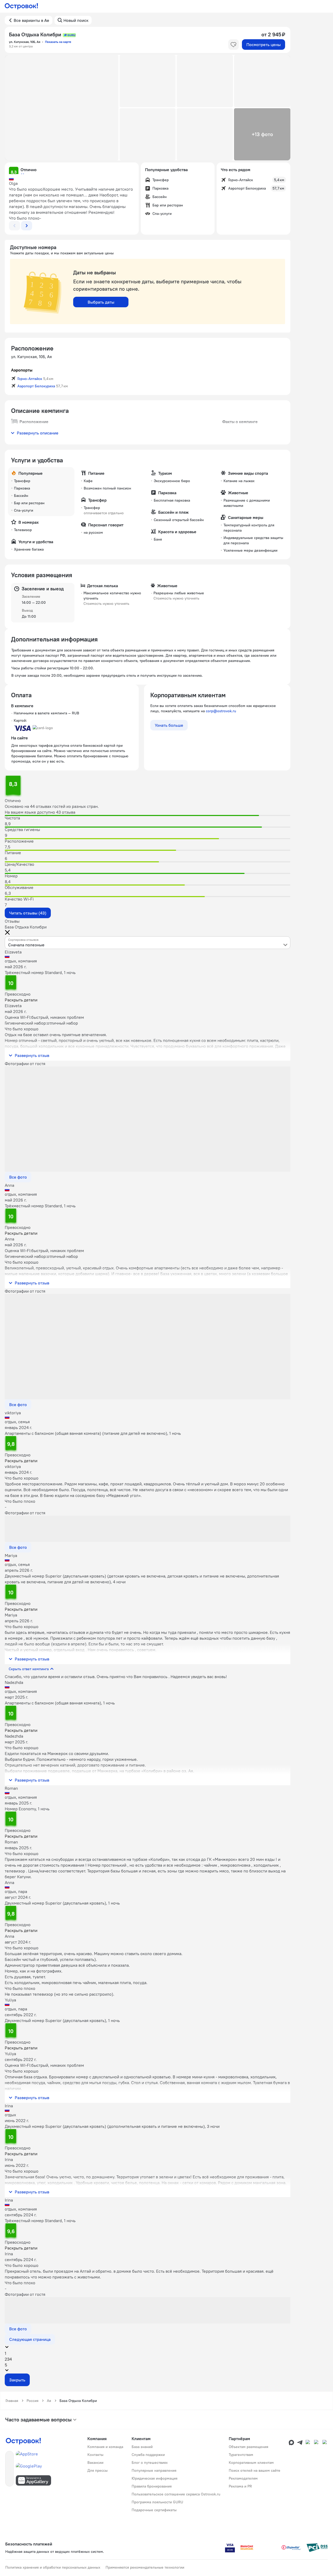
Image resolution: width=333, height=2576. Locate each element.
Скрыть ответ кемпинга (29, 1669)
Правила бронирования (152, 2486)
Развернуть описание (38, 433)
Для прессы (98, 2470)
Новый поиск (76, 20)
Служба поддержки (148, 2455)
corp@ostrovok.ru (221, 711)
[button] (62, 108)
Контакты (95, 2455)
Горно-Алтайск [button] (30, 379)
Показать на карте (58, 42)
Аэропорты (22, 370)
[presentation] (148, 943)
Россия (33, 2401)
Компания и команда (105, 2447)
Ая (49, 2401)
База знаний (142, 2447)
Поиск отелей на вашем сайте (255, 2470)
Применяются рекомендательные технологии (145, 2567)
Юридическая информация (155, 2478)
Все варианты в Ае (31, 20)
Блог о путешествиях (150, 2463)
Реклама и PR (240, 2486)
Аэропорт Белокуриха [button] (36, 386)
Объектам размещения (248, 2447)
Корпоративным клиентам (251, 2463)
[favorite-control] (233, 45)
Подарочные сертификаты (154, 2510)
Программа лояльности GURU (157, 2502)
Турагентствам (241, 2455)
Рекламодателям (243, 2478)
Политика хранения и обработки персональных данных (53, 2567)
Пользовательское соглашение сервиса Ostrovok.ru (176, 2494)
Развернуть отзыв (32, 1055)
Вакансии (95, 2463)
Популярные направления (154, 2470)
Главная (12, 2401)
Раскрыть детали (21, 1000)
